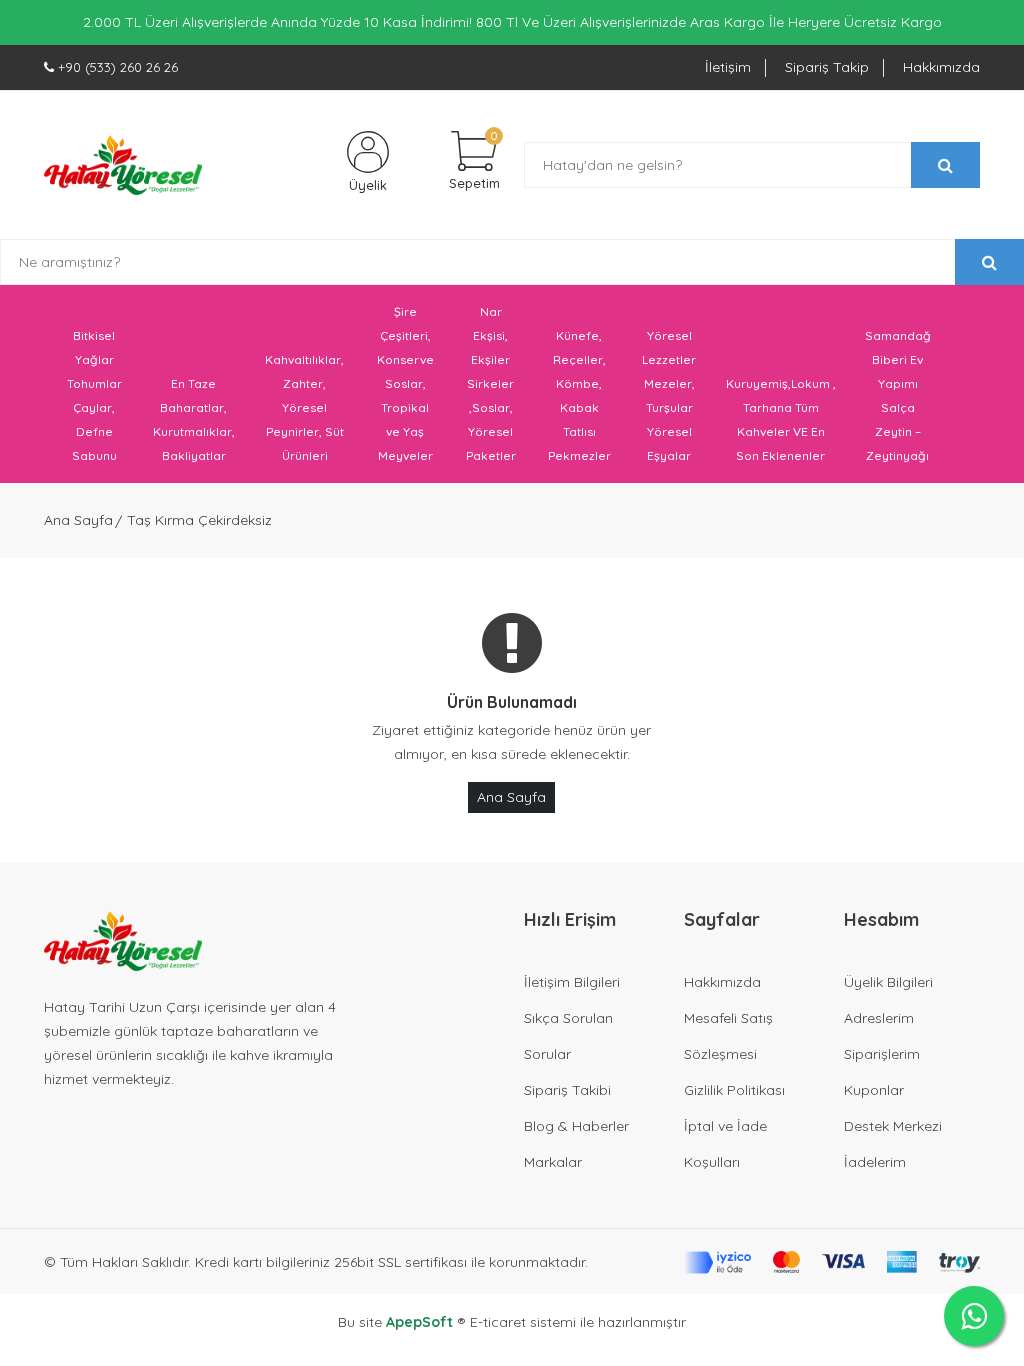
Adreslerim (879, 1018)
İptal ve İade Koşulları (725, 1144)
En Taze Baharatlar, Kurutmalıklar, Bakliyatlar (194, 419)
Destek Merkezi (893, 1126)
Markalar (553, 1162)
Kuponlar (874, 1090)
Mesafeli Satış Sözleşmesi (728, 1036)
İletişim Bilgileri (572, 982)
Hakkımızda (941, 67)
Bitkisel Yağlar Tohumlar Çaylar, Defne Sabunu (94, 395)
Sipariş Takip (827, 67)
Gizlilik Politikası (734, 1090)
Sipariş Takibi (567, 1090)
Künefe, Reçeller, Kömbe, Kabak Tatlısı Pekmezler (579, 395)
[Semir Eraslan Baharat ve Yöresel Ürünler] (123, 165)
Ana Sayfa (78, 520)
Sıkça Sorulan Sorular (568, 1036)
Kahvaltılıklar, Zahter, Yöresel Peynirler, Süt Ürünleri (304, 407)
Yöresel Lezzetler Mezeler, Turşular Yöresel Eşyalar (669, 395)
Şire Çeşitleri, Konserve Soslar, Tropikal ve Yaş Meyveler (405, 383)
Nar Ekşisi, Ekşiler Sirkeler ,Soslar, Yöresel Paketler (491, 383)
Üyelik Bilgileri (888, 982)
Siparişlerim (882, 1054)
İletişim (728, 67)
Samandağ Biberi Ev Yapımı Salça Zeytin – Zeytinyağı (898, 395)
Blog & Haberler (576, 1126)
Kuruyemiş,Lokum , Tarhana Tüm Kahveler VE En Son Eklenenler (781, 419)
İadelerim (875, 1162)
